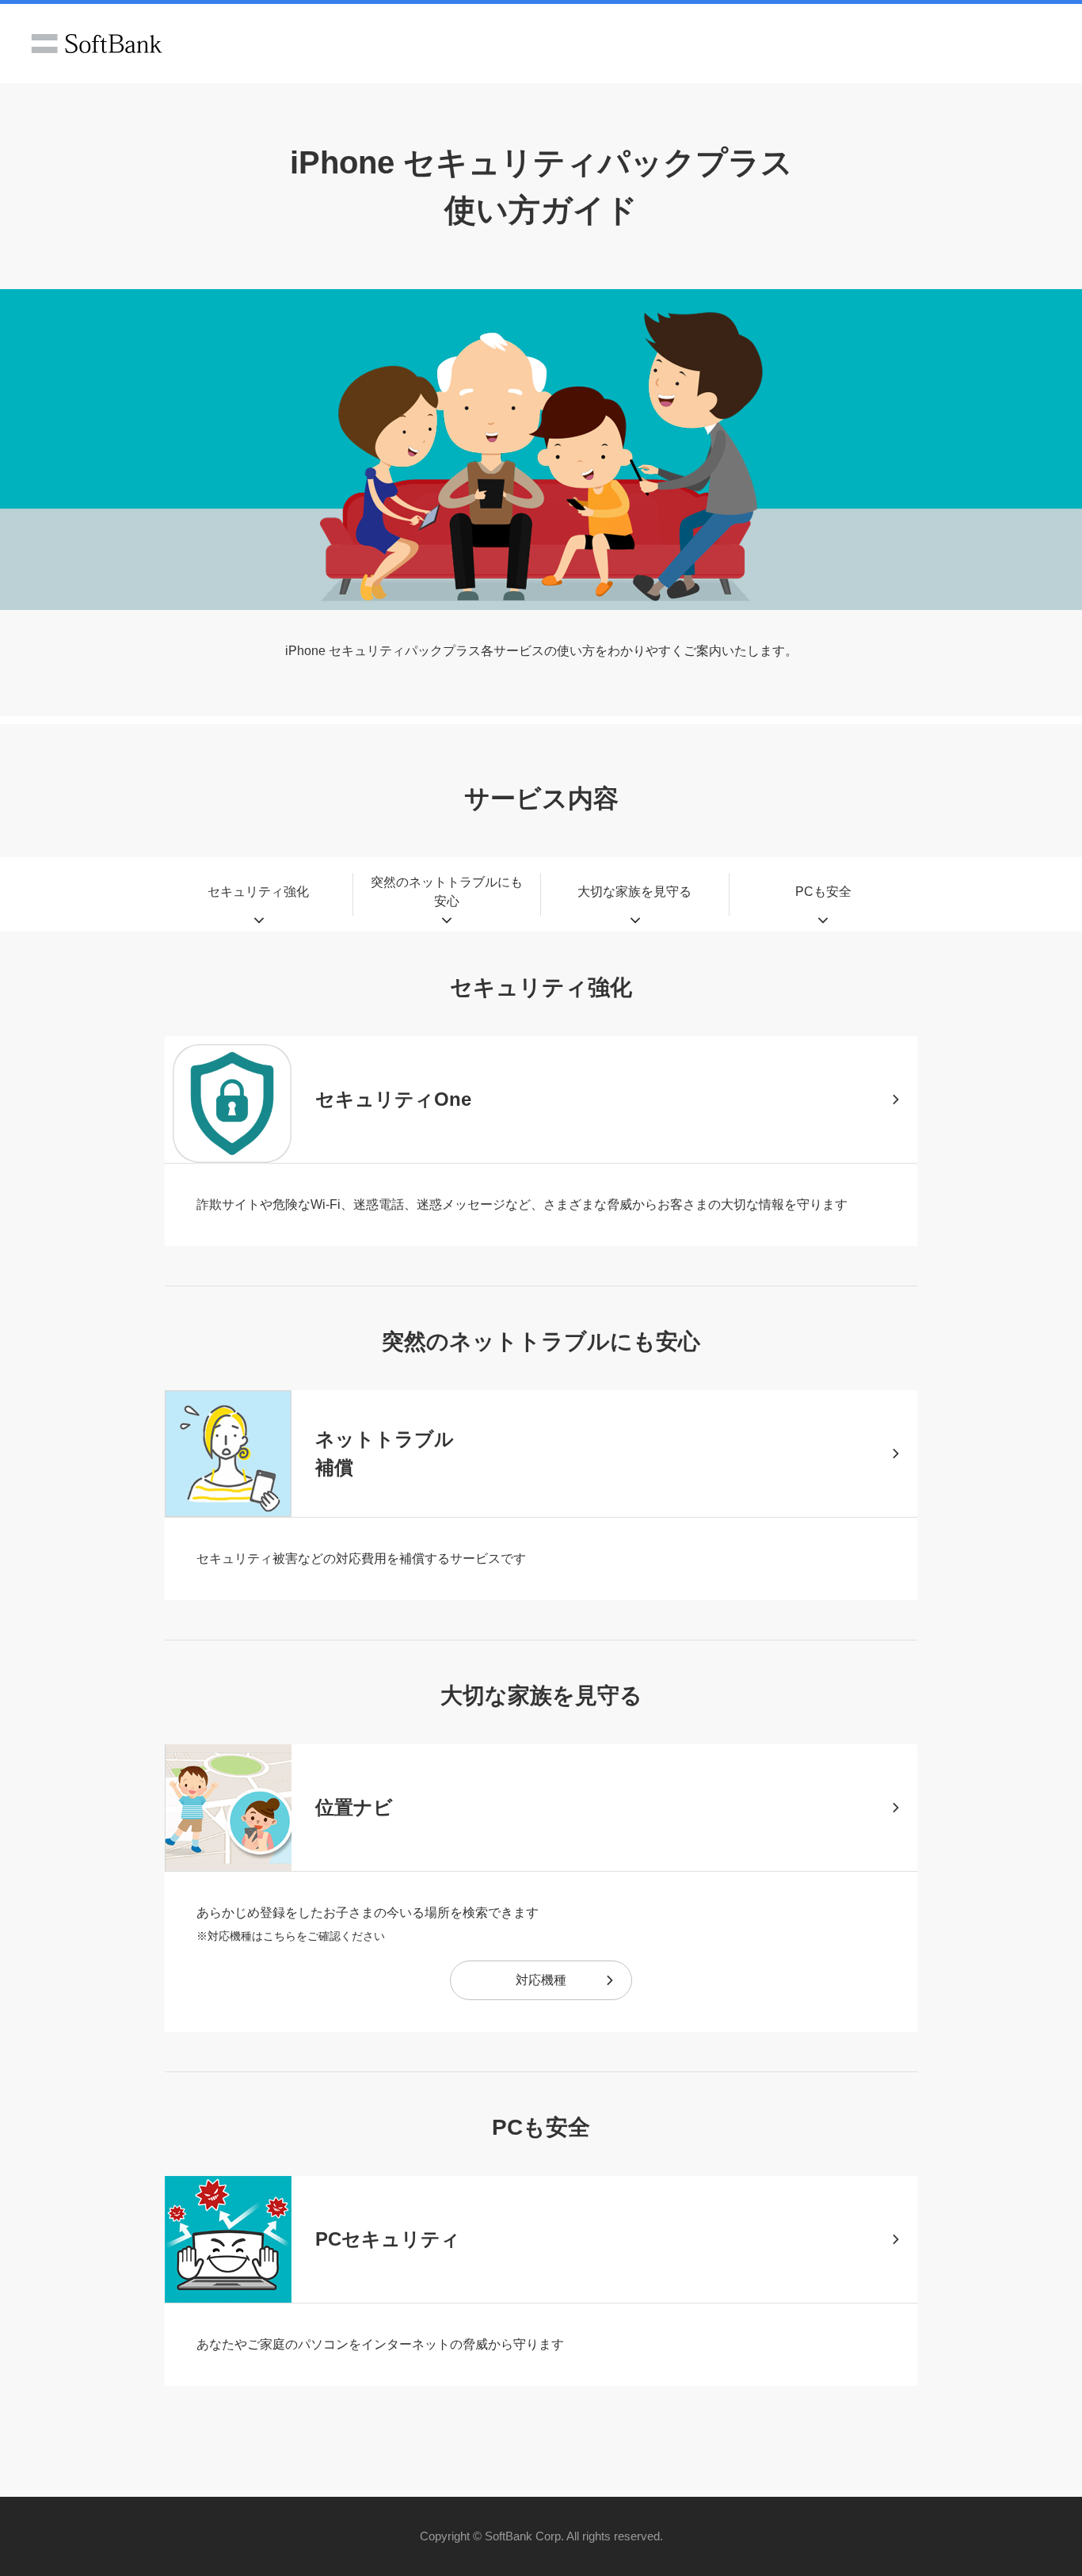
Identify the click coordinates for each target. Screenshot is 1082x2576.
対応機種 (541, 1980)
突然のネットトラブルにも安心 (447, 892)
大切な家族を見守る (634, 892)
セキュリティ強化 (258, 892)
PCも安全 (823, 892)
